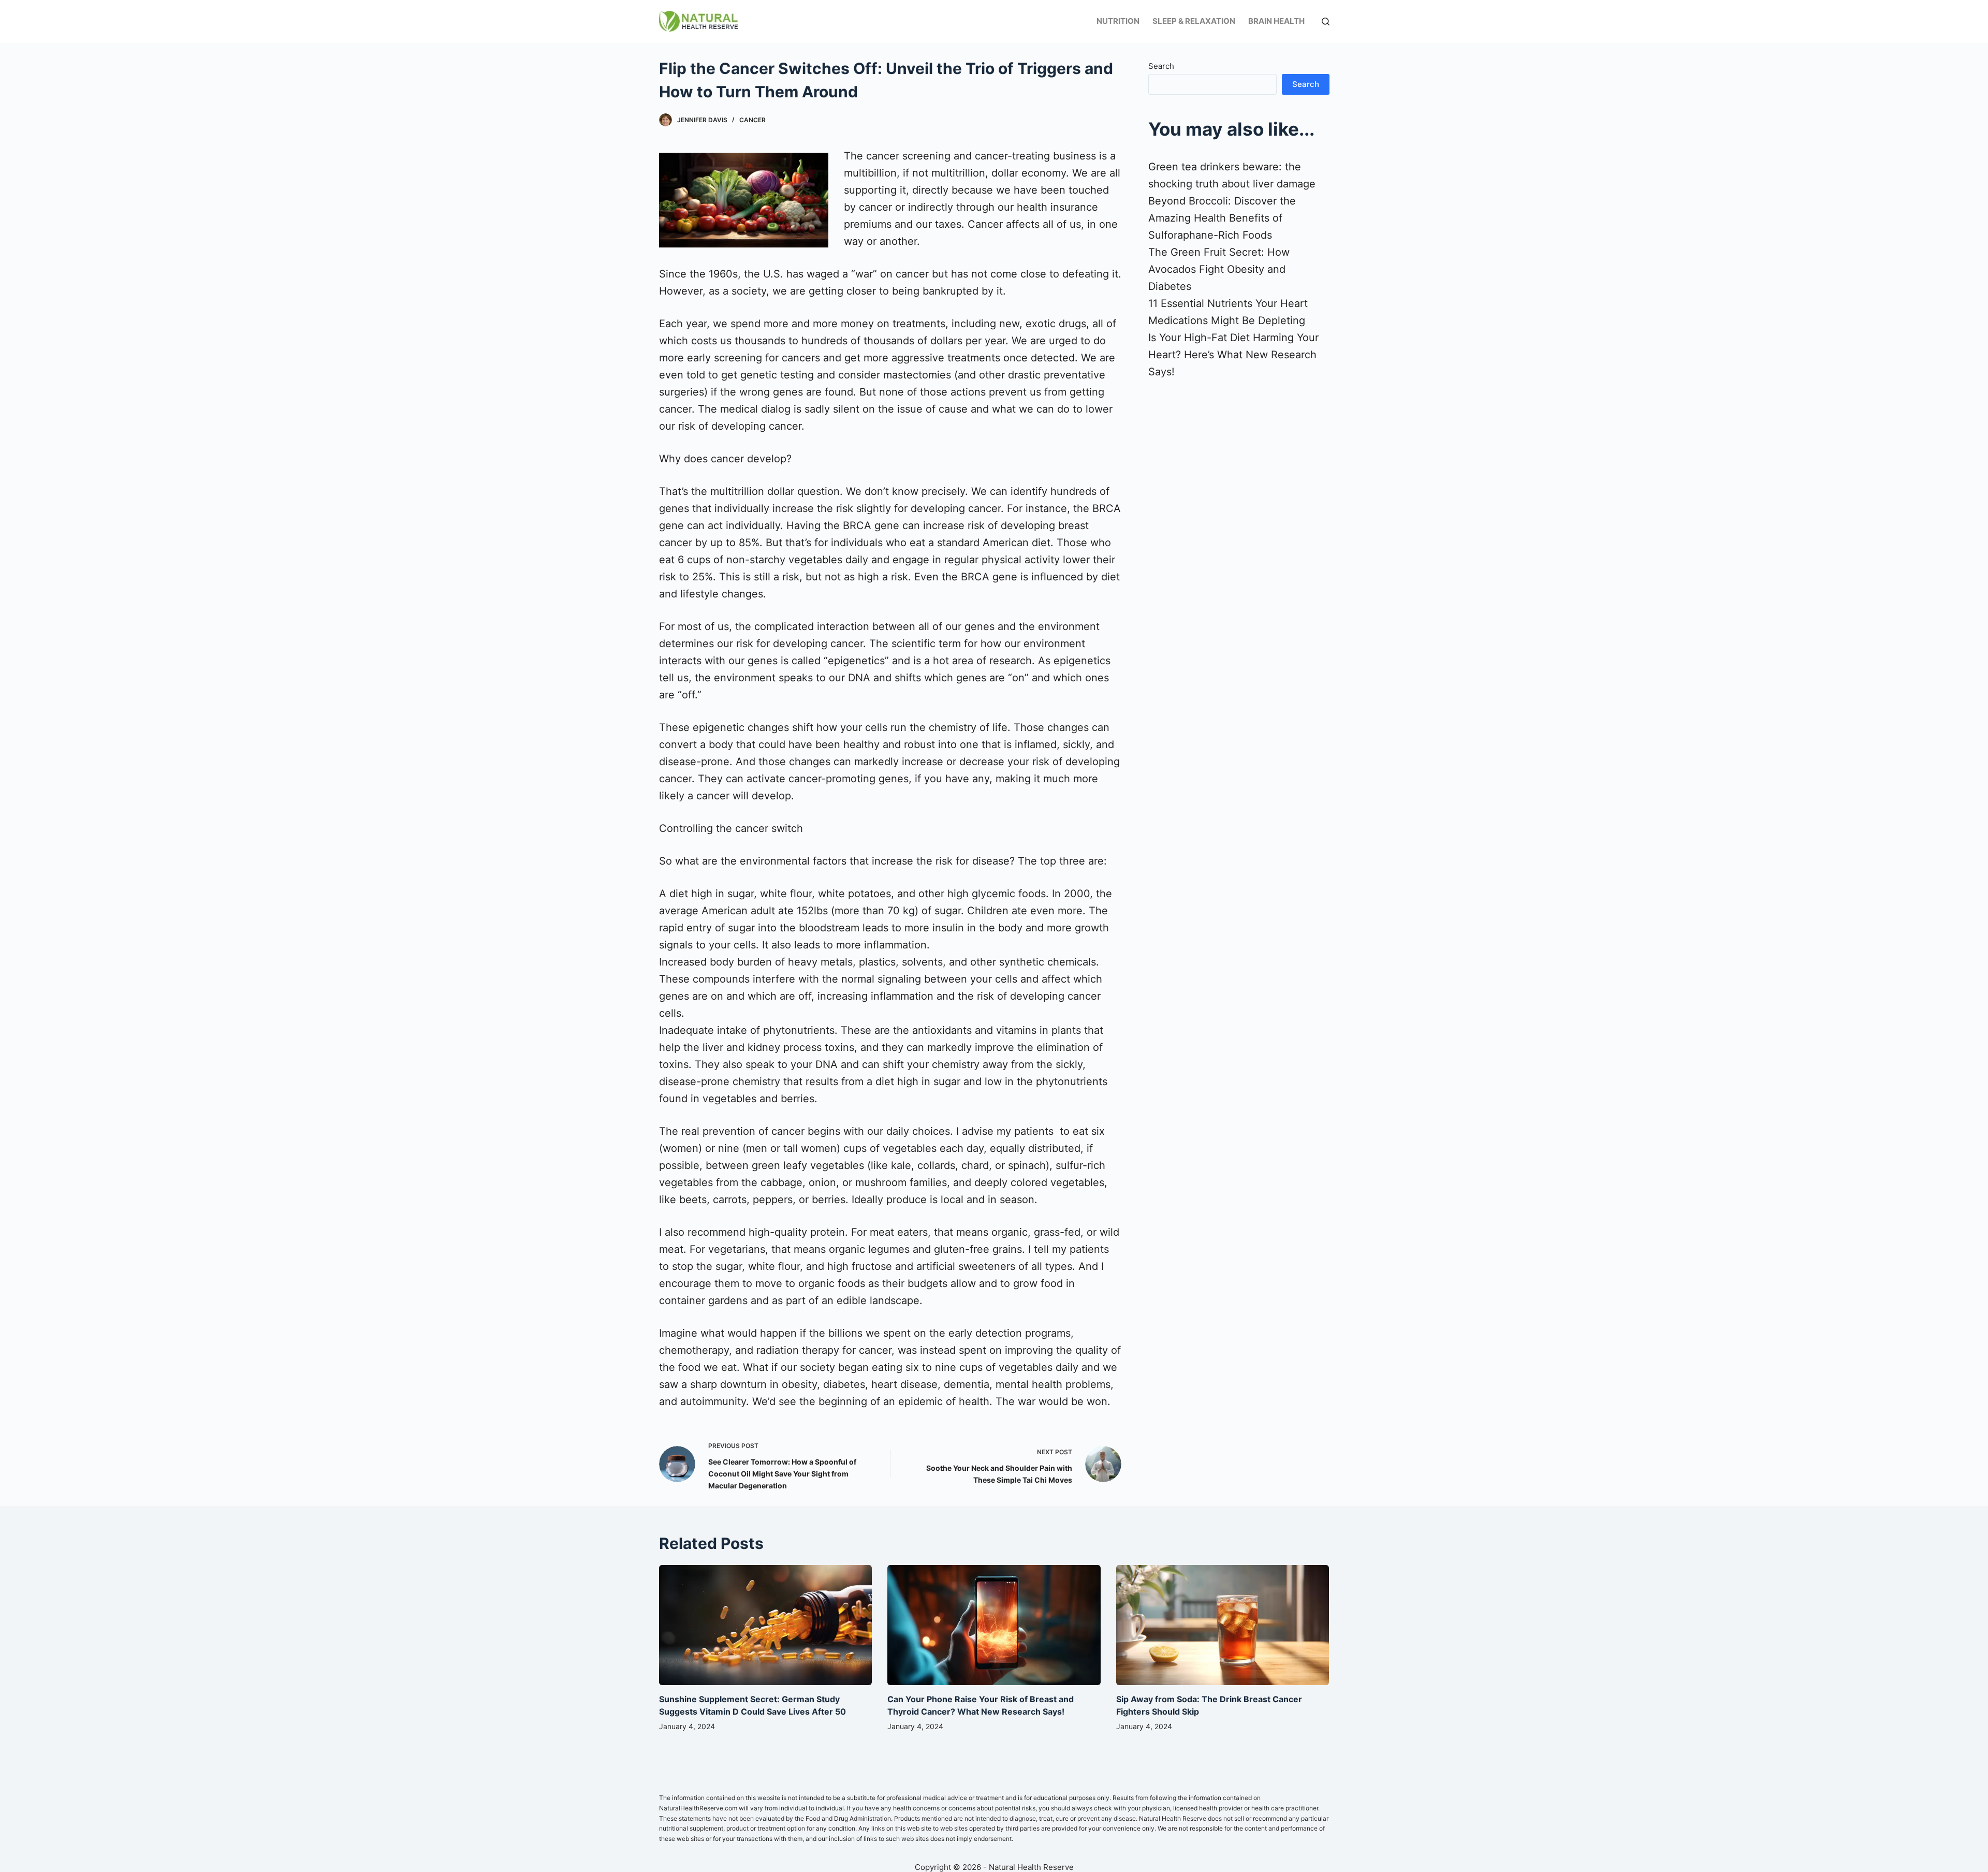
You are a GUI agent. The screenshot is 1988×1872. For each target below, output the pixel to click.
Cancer (752, 120)
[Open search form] (1326, 21)
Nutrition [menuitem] (1118, 21)
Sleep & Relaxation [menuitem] (1194, 21)
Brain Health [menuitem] (1276, 21)
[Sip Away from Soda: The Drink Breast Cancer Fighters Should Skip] (1223, 1625)
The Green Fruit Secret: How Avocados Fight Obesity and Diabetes (1219, 269)
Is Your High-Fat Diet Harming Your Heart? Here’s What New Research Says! (1233, 355)
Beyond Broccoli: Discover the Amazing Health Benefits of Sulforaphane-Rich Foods (1222, 218)
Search (1161, 66)
